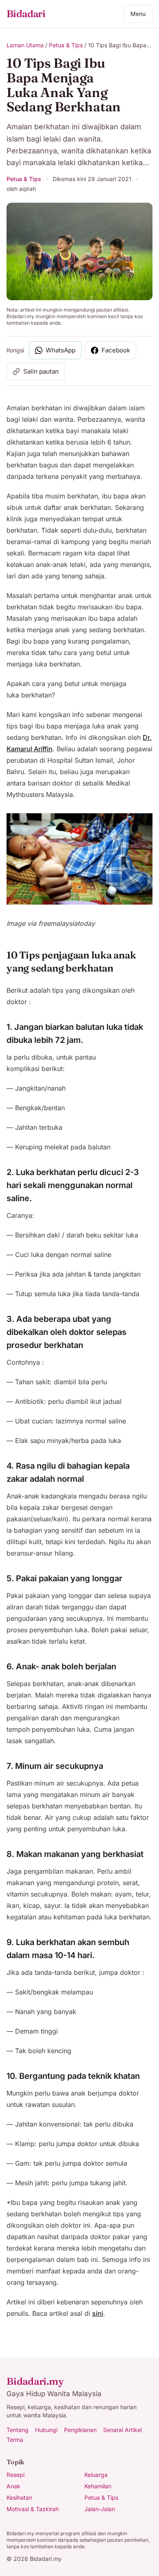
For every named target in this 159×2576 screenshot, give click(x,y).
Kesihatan (19, 2497)
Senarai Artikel (123, 2430)
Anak (13, 2486)
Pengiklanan (80, 2430)
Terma (15, 2440)
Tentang (18, 2430)
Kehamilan (98, 2486)
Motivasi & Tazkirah (33, 2509)
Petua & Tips (66, 45)
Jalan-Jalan (100, 2509)
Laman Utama (25, 45)
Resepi (15, 2475)
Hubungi (46, 2430)
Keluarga (96, 2475)
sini (98, 2313)
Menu (138, 14)
